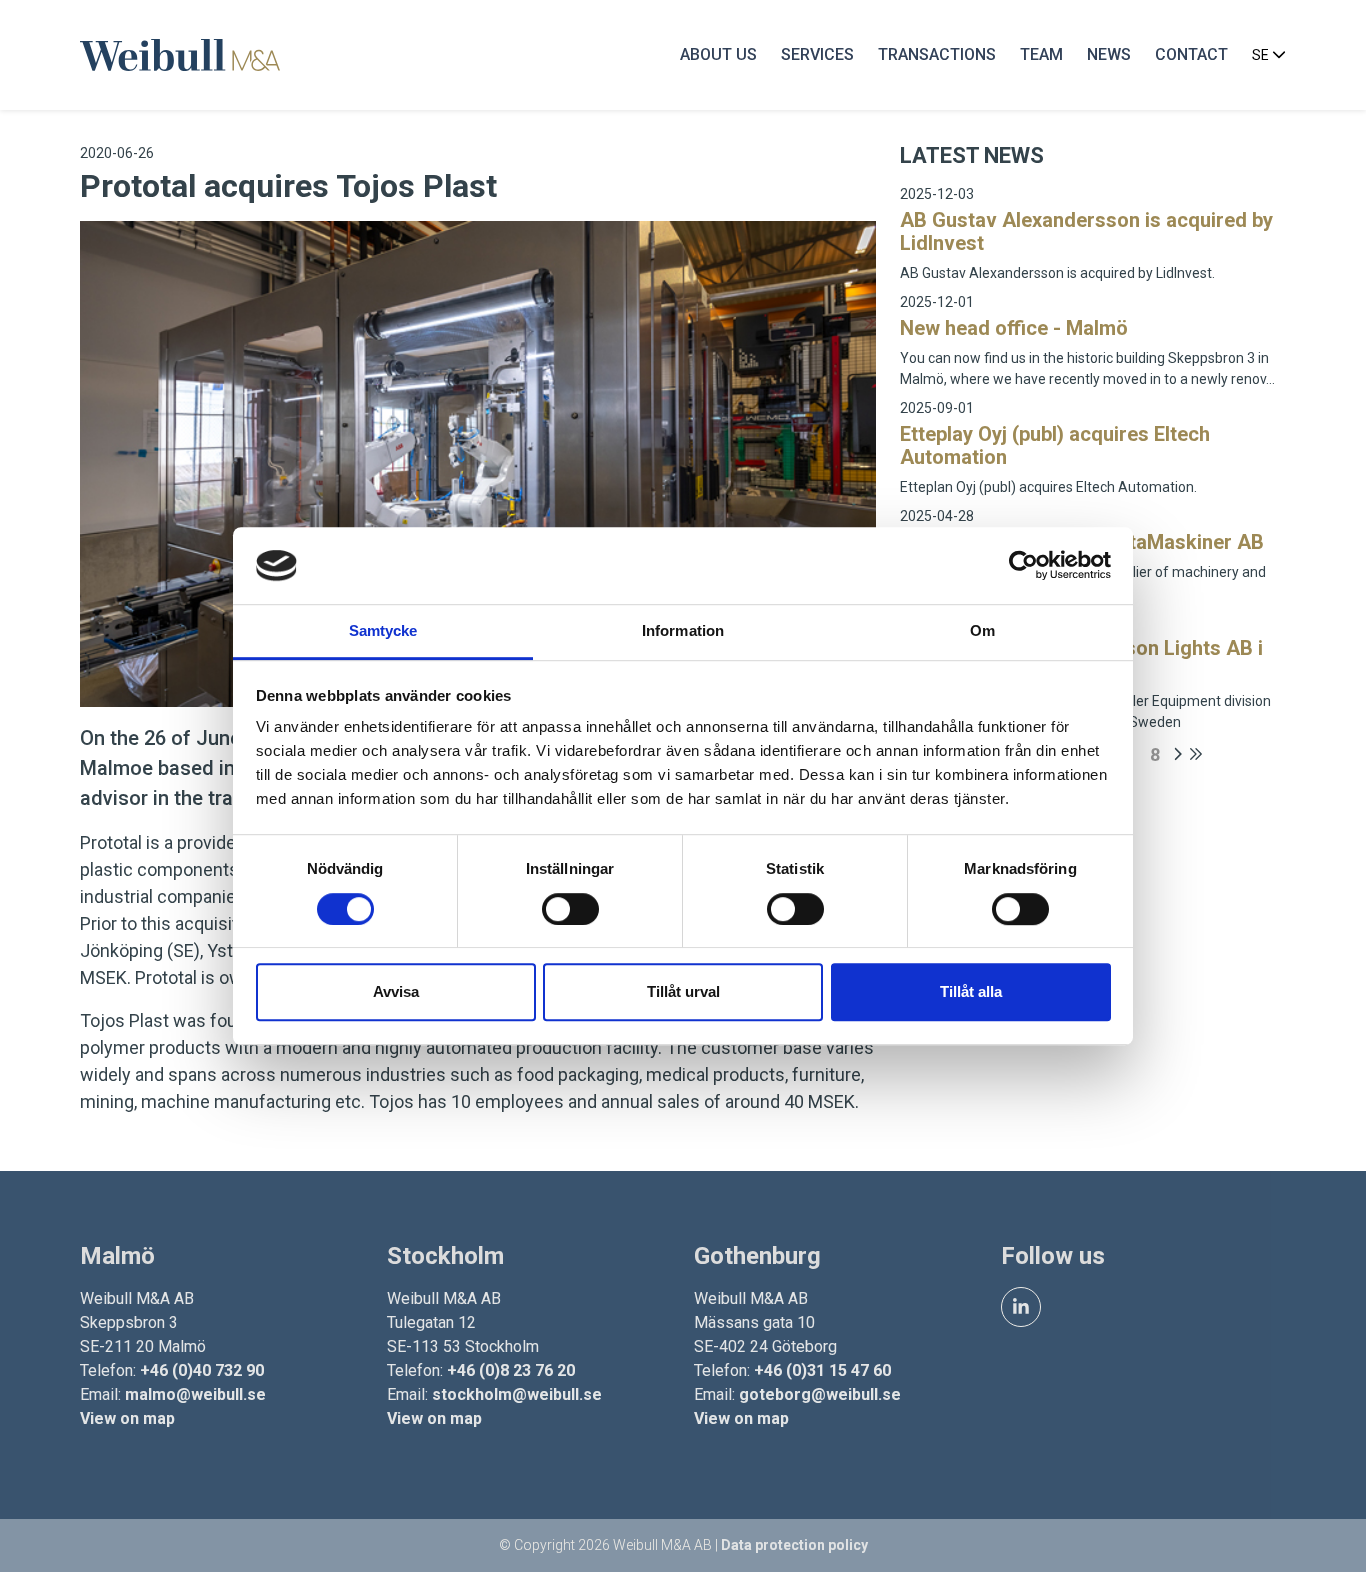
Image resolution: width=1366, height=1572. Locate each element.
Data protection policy (794, 1545)
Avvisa (396, 991)
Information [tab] (683, 630)
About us (718, 54)
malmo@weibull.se (195, 1394)
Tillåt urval (683, 991)
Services (817, 54)
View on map (127, 1418)
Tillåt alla (971, 991)
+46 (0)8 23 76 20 (511, 1370)
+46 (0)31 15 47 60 (822, 1370)
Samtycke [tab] (383, 630)
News (1109, 54)
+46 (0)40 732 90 (202, 1370)
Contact (1191, 54)
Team (1041, 54)
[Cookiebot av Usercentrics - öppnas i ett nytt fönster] (1023, 566)
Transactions (937, 54)
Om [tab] (982, 630)
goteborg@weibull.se (820, 1394)
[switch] (570, 909)
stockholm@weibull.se (517, 1394)
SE (1262, 55)
